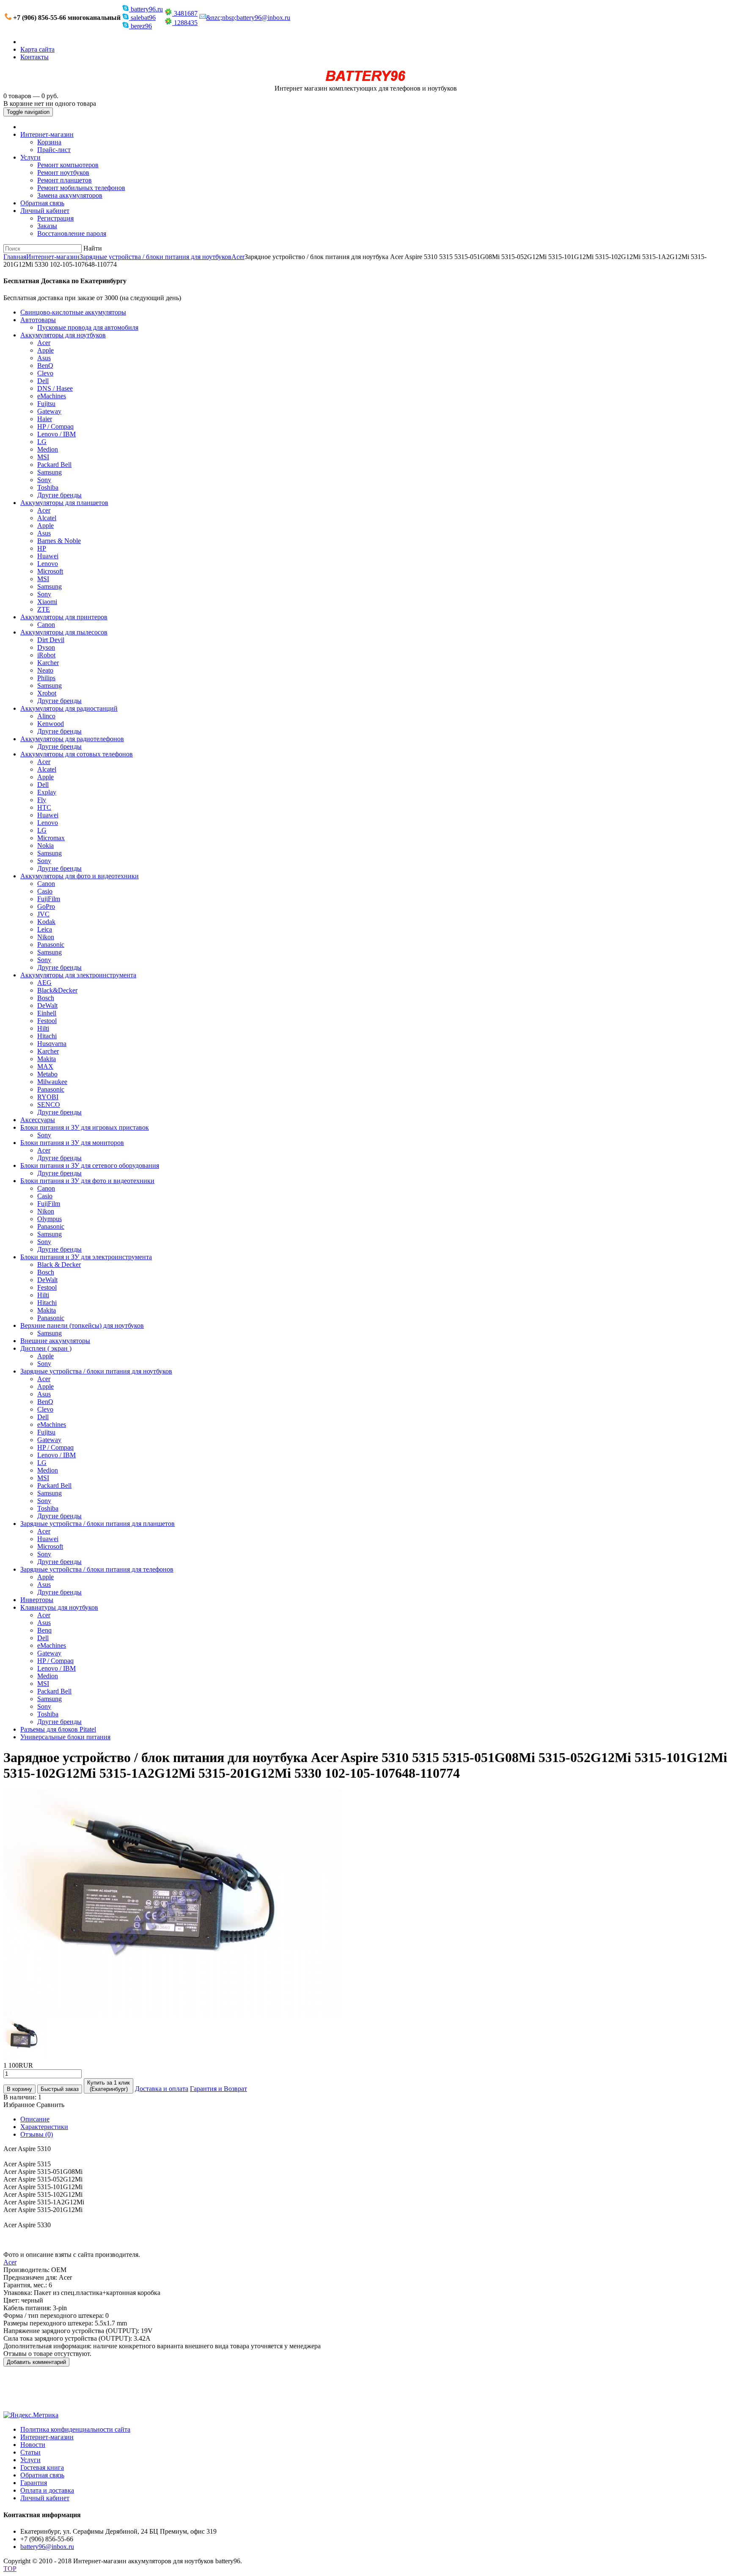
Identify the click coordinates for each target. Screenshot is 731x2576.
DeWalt (47, 1005)
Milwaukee (52, 1082)
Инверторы (37, 1600)
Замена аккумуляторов (70, 195)
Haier (45, 419)
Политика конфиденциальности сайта (75, 2429)
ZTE (44, 609)
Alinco (46, 716)
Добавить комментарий (36, 2362)
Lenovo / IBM (56, 434)
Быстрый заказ (60, 2089)
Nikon (46, 937)
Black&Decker (57, 990)
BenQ (45, 365)
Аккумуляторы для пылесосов (64, 632)
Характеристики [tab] (44, 2127)
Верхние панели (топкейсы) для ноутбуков (82, 1325)
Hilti (43, 1028)
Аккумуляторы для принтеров (64, 617)
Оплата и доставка (47, 2490)
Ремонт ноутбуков (63, 172)
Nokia (45, 845)
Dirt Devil (51, 640)
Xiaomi (47, 602)
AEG (44, 983)
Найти (93, 248)
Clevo (45, 373)
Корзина (49, 142)
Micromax (51, 838)
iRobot (46, 655)
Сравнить (50, 2105)
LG (42, 442)
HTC (44, 807)
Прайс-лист (54, 150)
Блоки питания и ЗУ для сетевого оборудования (90, 1165)
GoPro (46, 906)
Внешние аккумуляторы (55, 1341)
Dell (43, 381)
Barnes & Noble (59, 541)
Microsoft (50, 571)
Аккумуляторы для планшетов (64, 503)
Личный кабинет (45, 211)
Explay (47, 792)
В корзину (19, 2089)
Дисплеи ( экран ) (46, 1348)
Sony (44, 480)
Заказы (47, 226)
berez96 (140, 26)
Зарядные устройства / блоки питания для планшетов (98, 1524)
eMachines (52, 396)
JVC (43, 914)
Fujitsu (46, 404)
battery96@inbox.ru (47, 2547)
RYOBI (48, 1097)
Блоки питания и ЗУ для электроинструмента (86, 1257)
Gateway (49, 411)
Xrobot (47, 693)
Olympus (49, 1219)
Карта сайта (37, 49)
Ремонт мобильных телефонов (81, 188)
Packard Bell (54, 465)
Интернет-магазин (47, 134)
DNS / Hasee (55, 388)
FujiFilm (49, 899)
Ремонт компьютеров (68, 165)
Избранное (19, 2105)
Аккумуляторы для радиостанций (69, 708)
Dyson (46, 647)
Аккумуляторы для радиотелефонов (72, 739)
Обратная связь (42, 203)
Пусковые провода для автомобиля (88, 327)
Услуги (30, 157)
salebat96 (142, 18)
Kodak (46, 922)
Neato (45, 670)
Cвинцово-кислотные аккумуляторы (73, 312)
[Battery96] (366, 81)
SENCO (49, 1105)
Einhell (47, 1013)
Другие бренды (59, 495)
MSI (43, 457)
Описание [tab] (35, 2119)
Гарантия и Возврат (218, 2089)
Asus (44, 358)
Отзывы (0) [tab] (37, 2134)
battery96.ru (146, 9)
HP (42, 548)
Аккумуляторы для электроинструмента (78, 975)
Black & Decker (59, 1265)
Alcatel (47, 518)
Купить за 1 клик (109, 2086)
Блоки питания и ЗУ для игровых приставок (85, 1127)
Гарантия (34, 2483)
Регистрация (55, 218)
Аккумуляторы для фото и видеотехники (80, 876)
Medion (48, 449)
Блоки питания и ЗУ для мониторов (72, 1143)
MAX (45, 1066)
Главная (15, 257)
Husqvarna (52, 1044)
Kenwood (51, 724)
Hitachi (47, 1036)
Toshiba (48, 487)
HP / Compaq (55, 426)
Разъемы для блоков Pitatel (58, 1729)
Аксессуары (38, 1120)
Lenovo (48, 564)
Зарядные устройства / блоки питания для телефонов (97, 1569)
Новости (33, 2445)
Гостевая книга (42, 2467)
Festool (47, 1021)
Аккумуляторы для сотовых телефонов (77, 754)
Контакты (34, 57)
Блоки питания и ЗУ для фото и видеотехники (87, 1181)
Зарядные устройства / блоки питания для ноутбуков (155, 257)
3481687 (185, 13)
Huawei (48, 556)
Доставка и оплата (162, 2089)
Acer (238, 257)
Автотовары (38, 320)
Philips (46, 678)
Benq (44, 1630)
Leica (45, 929)
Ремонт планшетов (65, 180)
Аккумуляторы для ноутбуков (63, 335)
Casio (45, 891)
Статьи (30, 2452)
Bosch (46, 998)
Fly (42, 800)
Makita (47, 1059)
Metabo (47, 1074)
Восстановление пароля (72, 233)
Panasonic (51, 945)
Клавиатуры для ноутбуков (59, 1607)
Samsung (49, 472)
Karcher (48, 663)
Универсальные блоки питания (65, 1737)
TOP (10, 2569)
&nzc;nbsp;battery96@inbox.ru (248, 18)
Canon (46, 625)
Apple (45, 350)
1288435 (185, 23)
